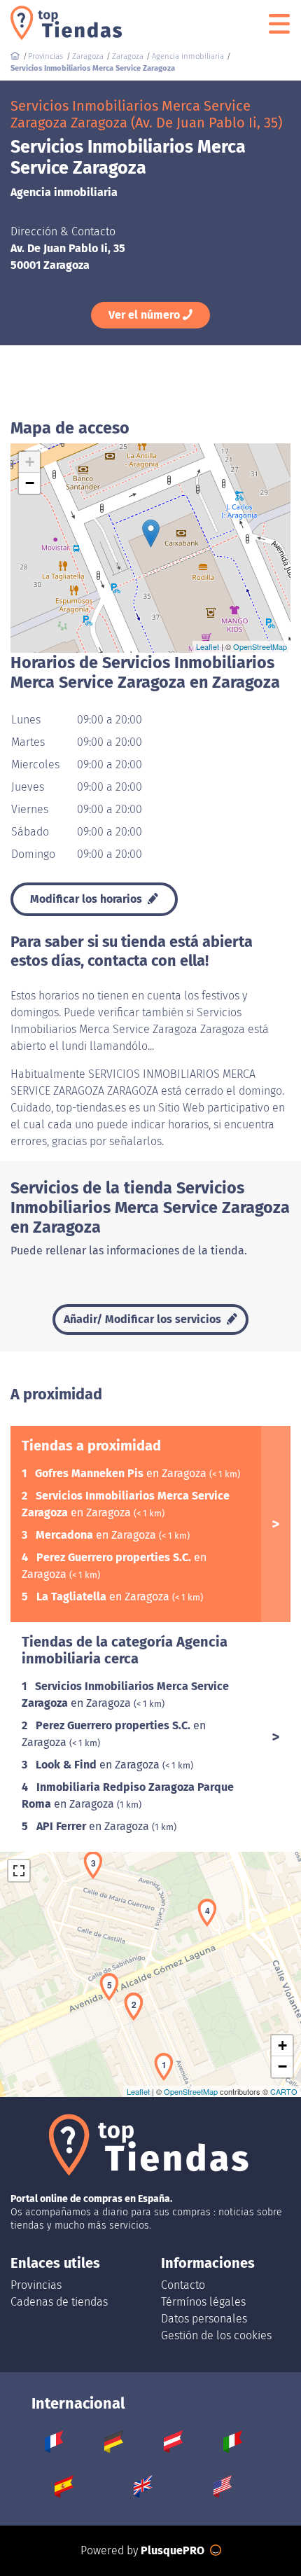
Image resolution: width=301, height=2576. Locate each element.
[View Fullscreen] (19, 1871)
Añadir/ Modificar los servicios (144, 1319)
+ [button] (30, 462)
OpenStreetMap (260, 646)
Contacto (183, 2285)
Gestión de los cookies (216, 2335)
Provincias (36, 2285)
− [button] (30, 483)
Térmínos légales (203, 2302)
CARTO (284, 2091)
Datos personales (204, 2319)
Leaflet (208, 646)
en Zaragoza (122, 1473)
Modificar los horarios (87, 899)
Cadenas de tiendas (59, 2302)
